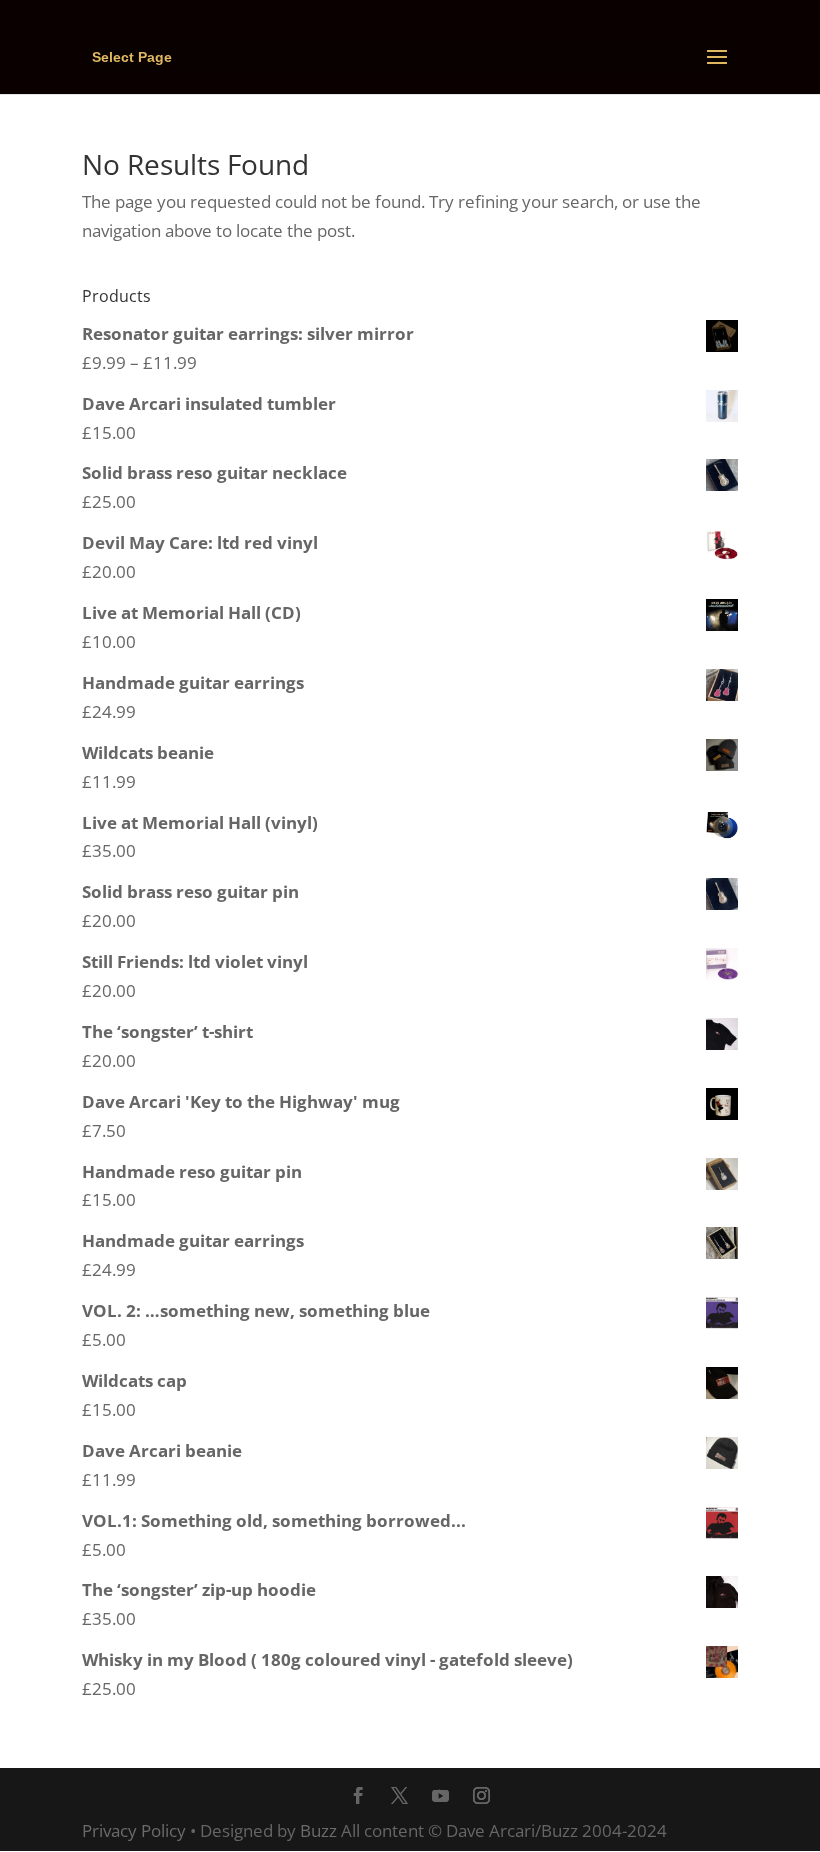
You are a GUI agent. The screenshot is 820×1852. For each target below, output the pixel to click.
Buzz (318, 1830)
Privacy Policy (134, 1830)
